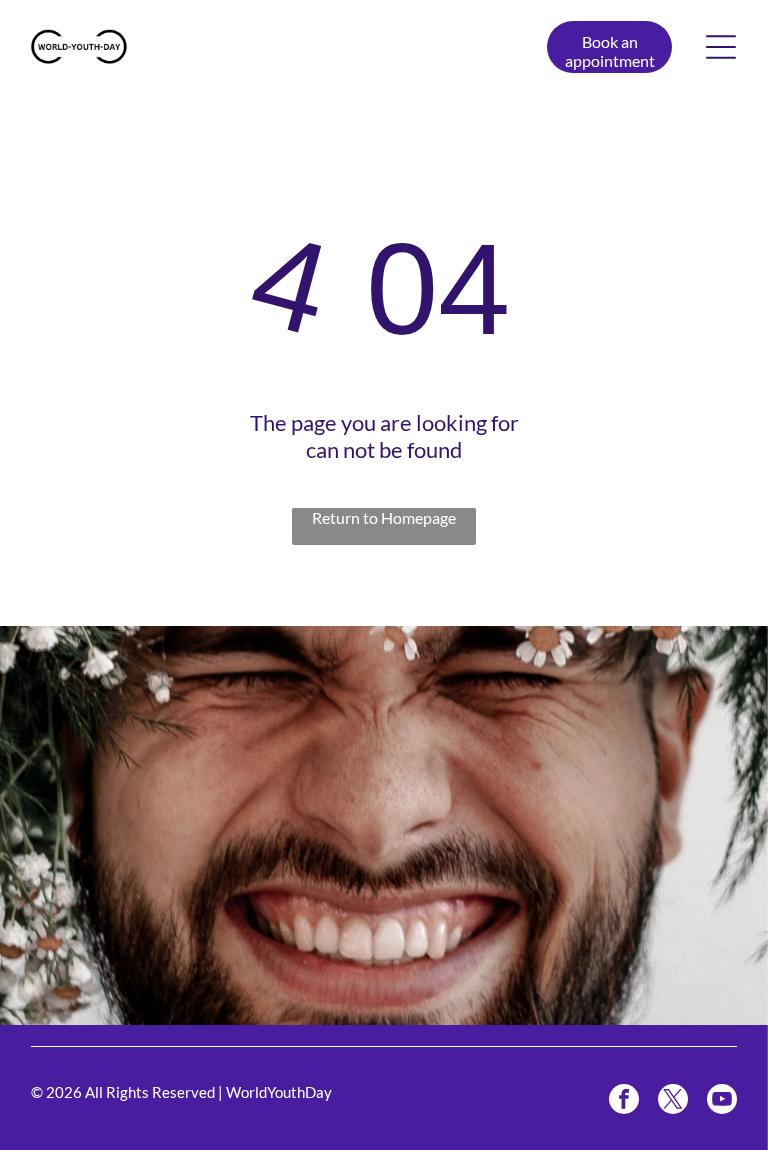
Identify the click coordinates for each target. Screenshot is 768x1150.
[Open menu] (721, 47)
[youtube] (722, 1101)
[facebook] (624, 1101)
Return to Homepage (384, 517)
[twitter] (673, 1101)
